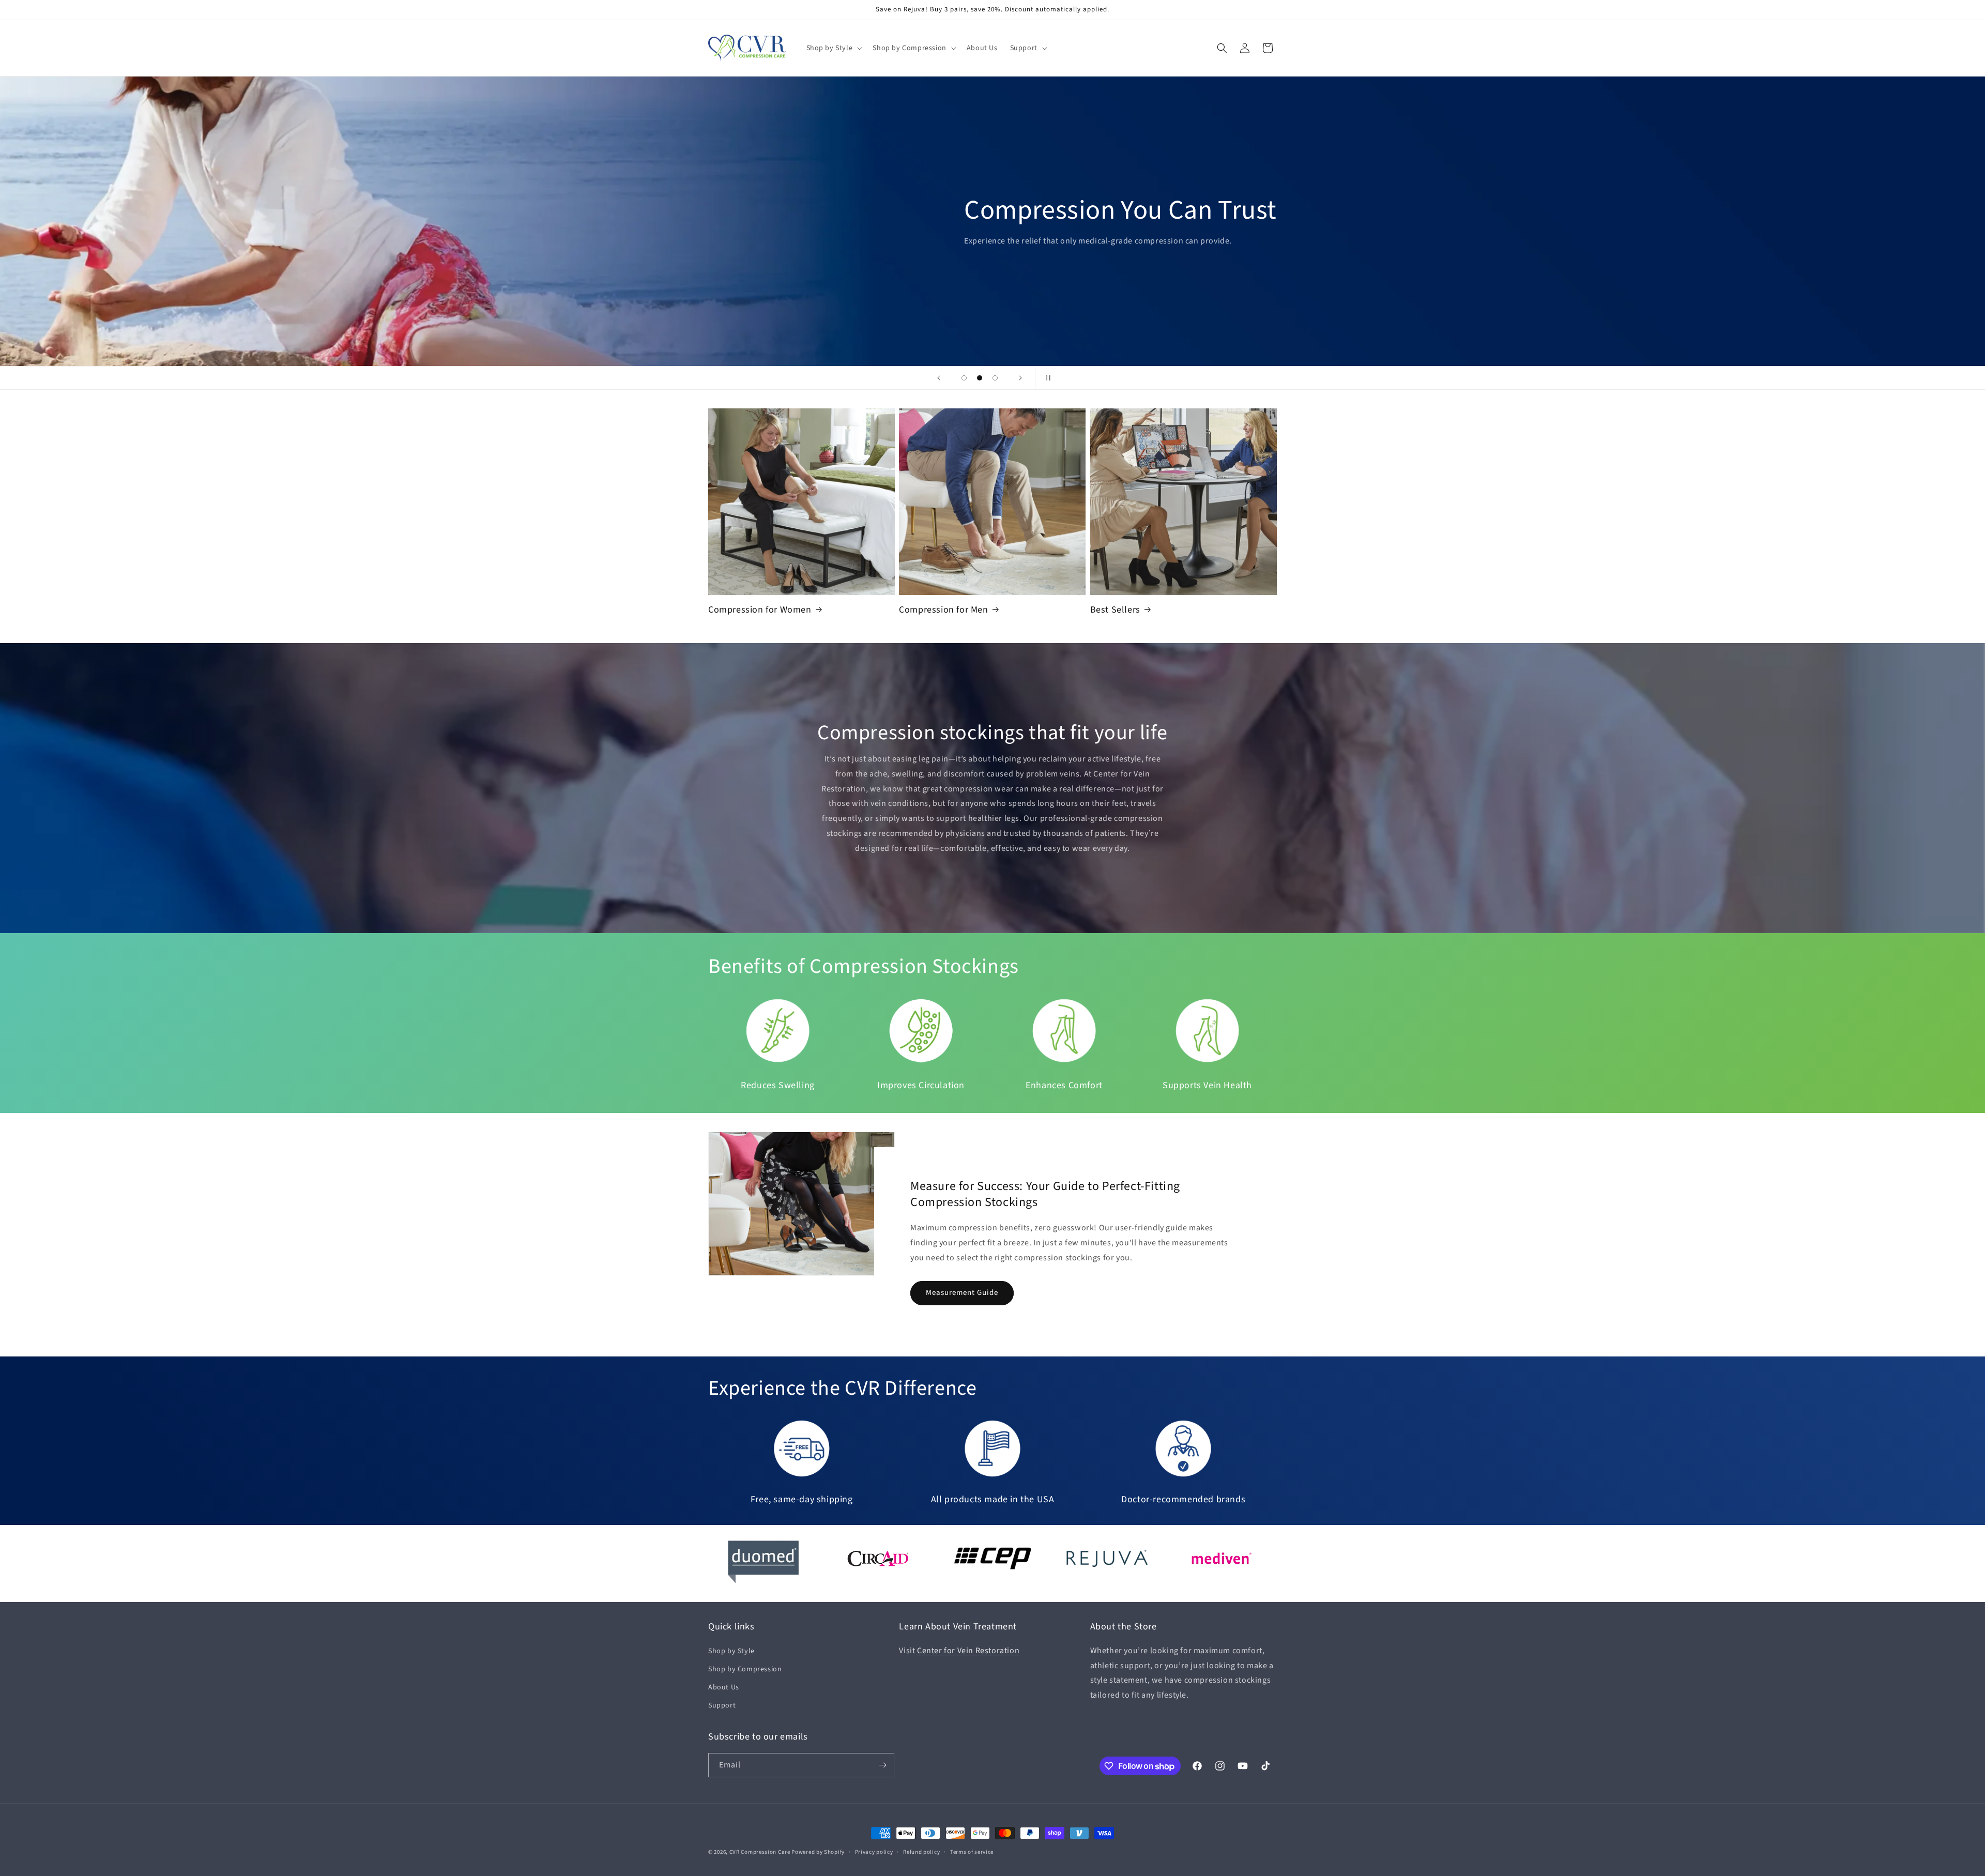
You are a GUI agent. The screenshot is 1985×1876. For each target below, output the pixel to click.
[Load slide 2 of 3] (980, 378)
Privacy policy (874, 1852)
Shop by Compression (745, 1669)
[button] (834, 48)
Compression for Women (760, 610)
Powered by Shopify (818, 1852)
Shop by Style (731, 1651)
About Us (724, 1687)
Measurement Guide (1020, 254)
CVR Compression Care (760, 1852)
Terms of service (972, 1852)
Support (722, 1705)
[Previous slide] (939, 378)
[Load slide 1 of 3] (964, 378)
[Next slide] (1020, 378)
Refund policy (921, 1852)
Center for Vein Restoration (968, 1651)
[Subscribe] (882, 1765)
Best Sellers (1115, 610)
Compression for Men (943, 610)
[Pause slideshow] (1046, 378)
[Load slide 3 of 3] (995, 378)
